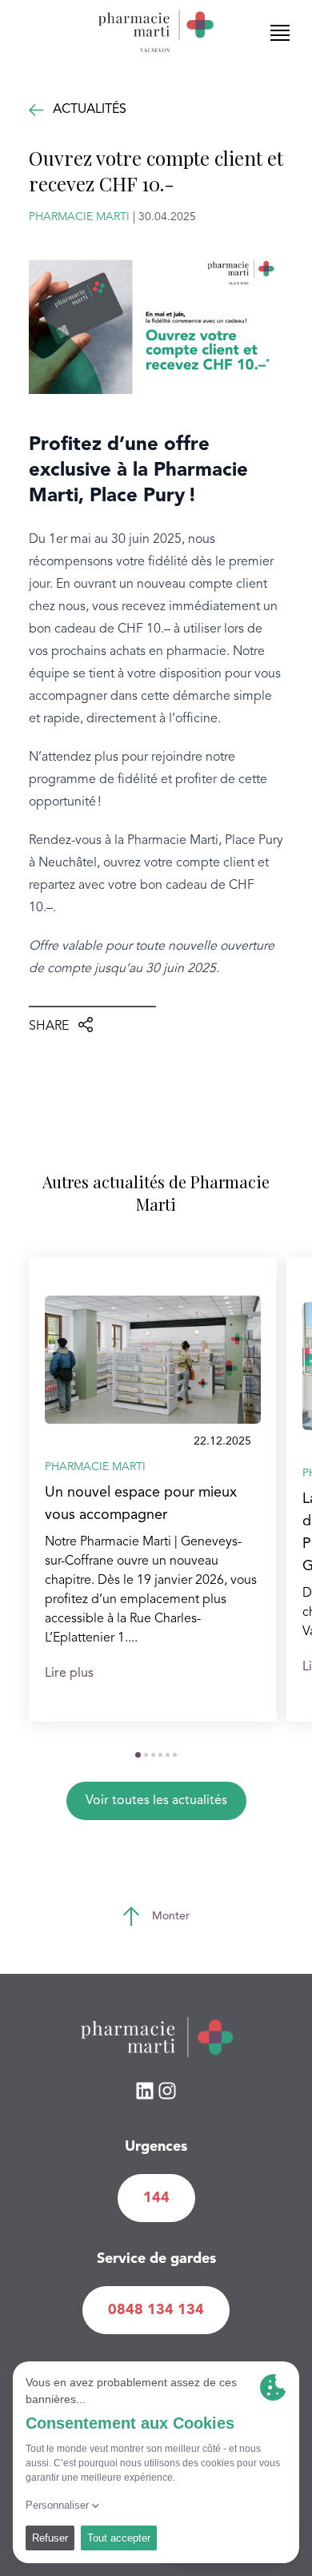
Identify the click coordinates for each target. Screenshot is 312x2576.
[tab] (138, 1755)
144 (156, 2198)
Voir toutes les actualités (156, 1801)
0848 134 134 (156, 2310)
